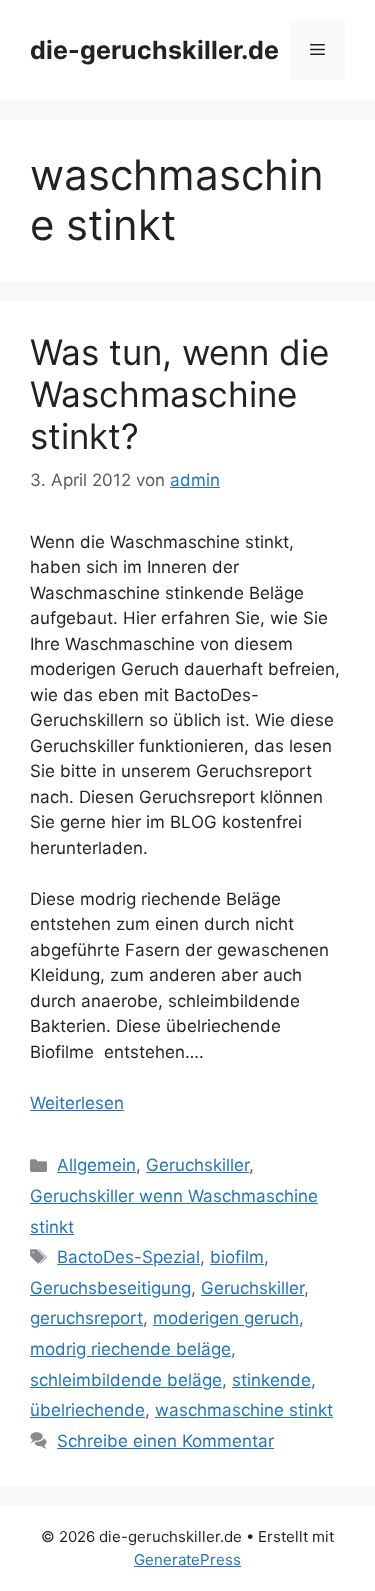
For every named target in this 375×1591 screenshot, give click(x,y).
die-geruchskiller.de (154, 50)
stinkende (271, 1380)
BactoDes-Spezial (128, 1257)
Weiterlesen (77, 1103)
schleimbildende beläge (126, 1380)
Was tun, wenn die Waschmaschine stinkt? (179, 394)
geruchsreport (86, 1318)
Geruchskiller (197, 1165)
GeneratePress (187, 1559)
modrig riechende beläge (130, 1349)
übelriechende (87, 1410)
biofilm (237, 1257)
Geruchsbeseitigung (110, 1288)
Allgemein (96, 1165)
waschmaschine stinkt (244, 1410)
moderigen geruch (226, 1318)
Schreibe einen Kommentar (165, 1441)
